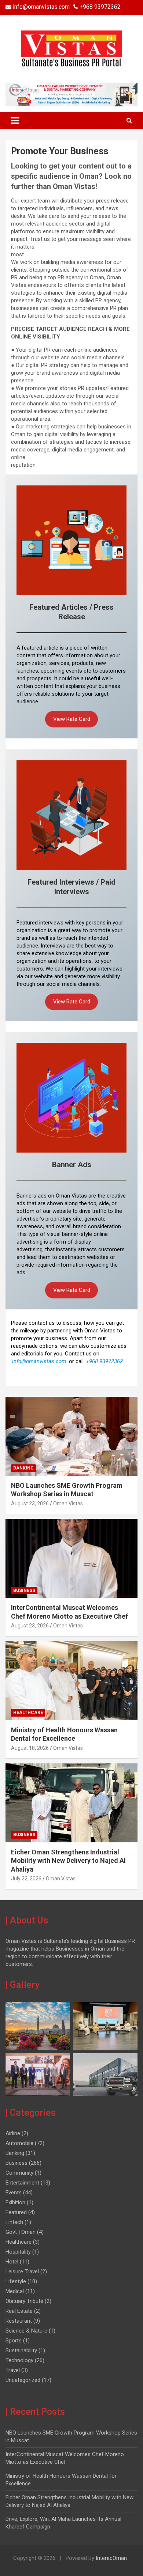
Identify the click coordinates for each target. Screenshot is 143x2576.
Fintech (14, 2222)
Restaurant (19, 2321)
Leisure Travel (22, 2272)
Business (24, 1590)
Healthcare (28, 1713)
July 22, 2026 (26, 1879)
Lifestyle (16, 2281)
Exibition (15, 2202)
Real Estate (19, 2311)
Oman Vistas (68, 1503)
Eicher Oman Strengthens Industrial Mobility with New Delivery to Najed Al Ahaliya (68, 1861)
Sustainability (21, 2350)
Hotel (12, 2262)
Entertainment (22, 2183)
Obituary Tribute (24, 2301)
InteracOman (111, 2558)
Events (14, 2193)
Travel (13, 2370)
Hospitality (18, 2252)
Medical (15, 2291)
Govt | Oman (21, 2232)
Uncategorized (23, 2380)
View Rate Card (72, 719)
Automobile (19, 2143)
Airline (13, 2133)
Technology (19, 2360)
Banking (23, 1468)
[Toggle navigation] (15, 121)
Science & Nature (26, 2331)
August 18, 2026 (30, 1748)
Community (19, 2173)
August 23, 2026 (30, 1503)
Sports (14, 2341)
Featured (16, 2212)
